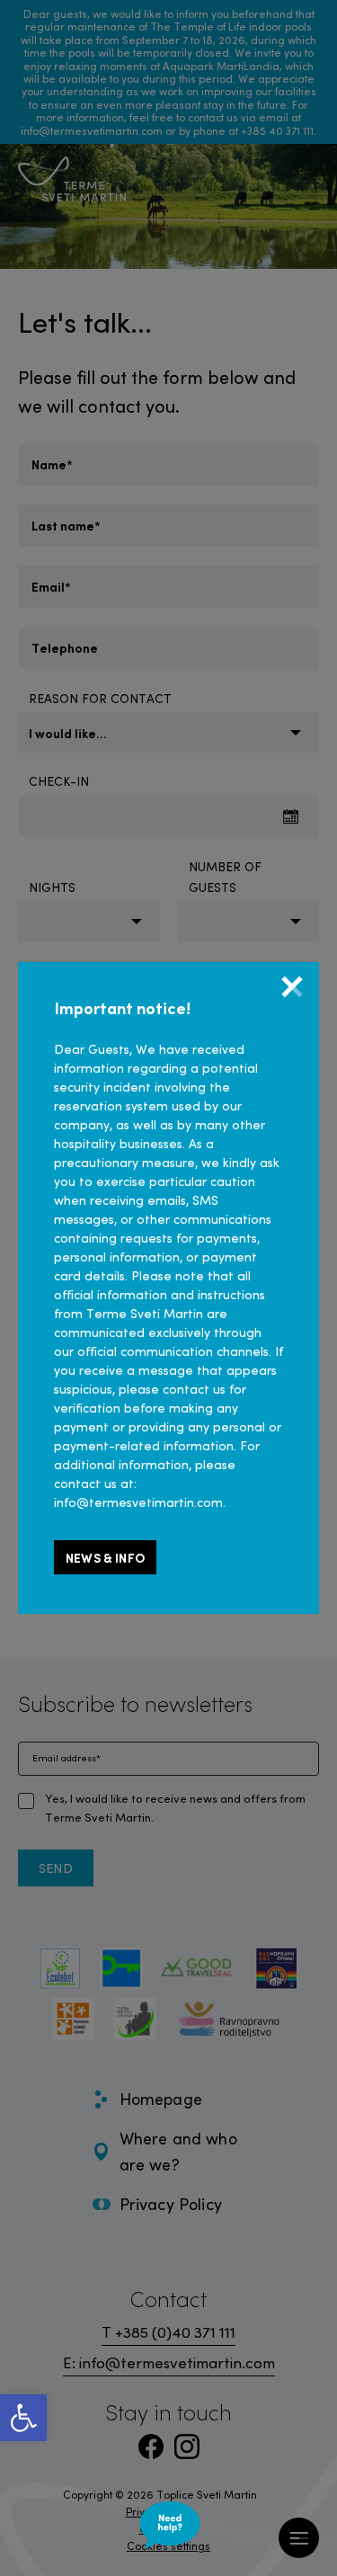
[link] (23, 2418)
